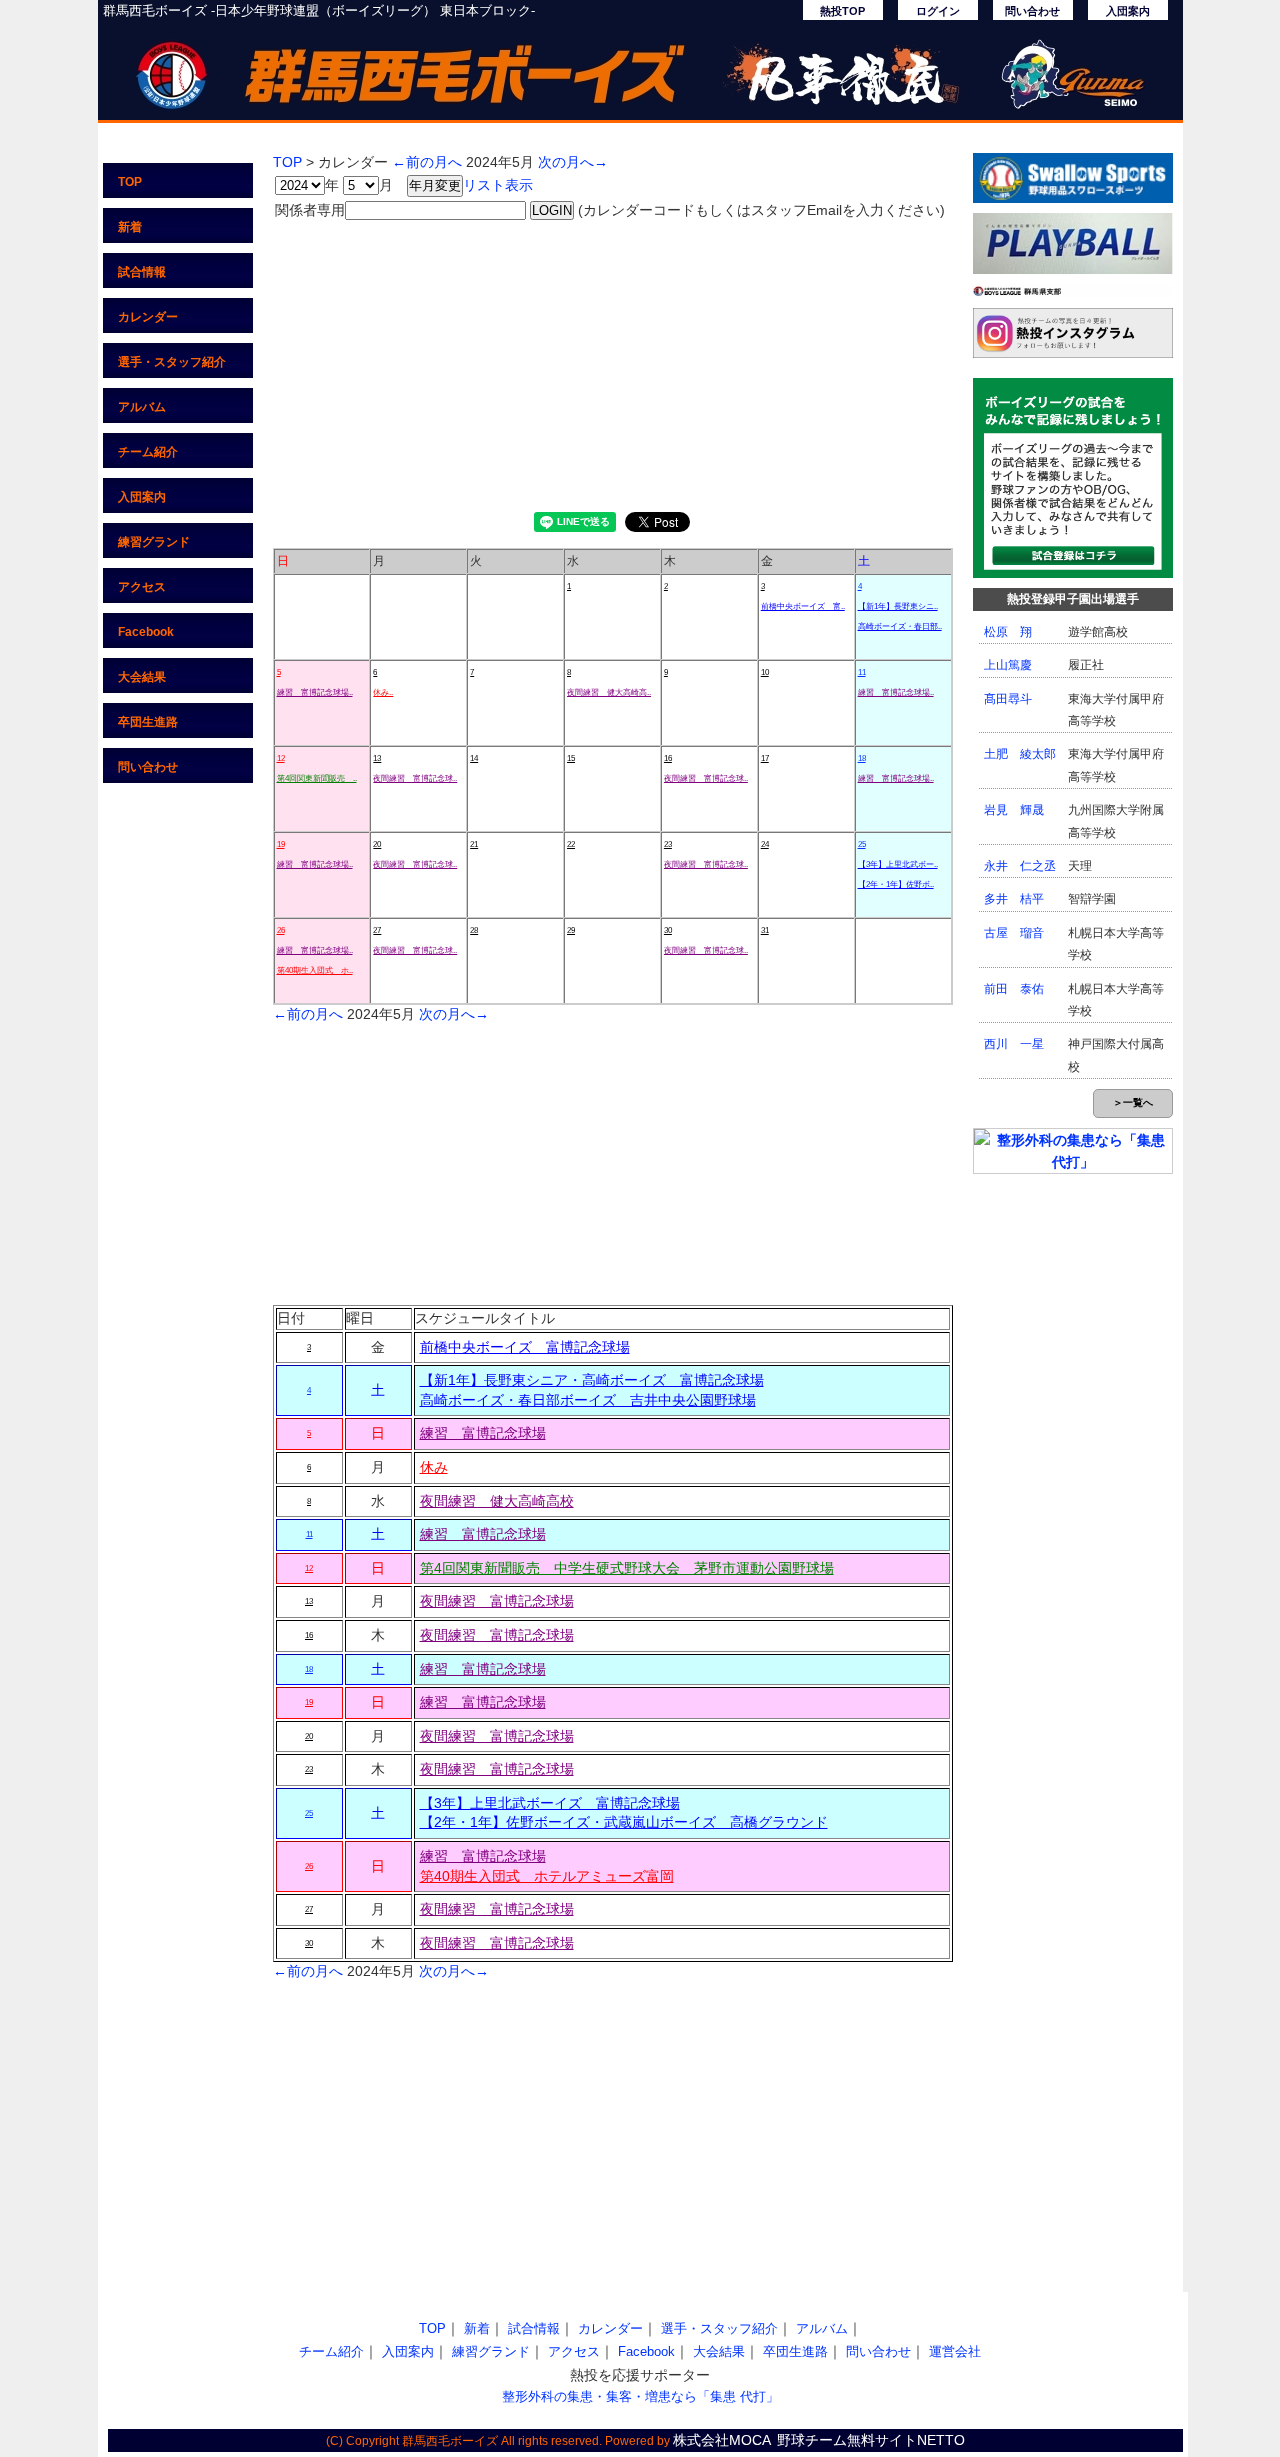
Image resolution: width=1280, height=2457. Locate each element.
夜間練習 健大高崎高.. (609, 692)
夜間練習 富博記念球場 (497, 1601)
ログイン (938, 11)
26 (281, 930)
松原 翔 (1008, 632)
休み (434, 1467)
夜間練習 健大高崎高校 (497, 1501)
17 (765, 758)
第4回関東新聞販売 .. (317, 778)
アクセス (142, 587)
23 (668, 844)
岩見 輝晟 (1014, 810)
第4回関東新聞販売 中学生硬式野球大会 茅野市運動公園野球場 (627, 1568)
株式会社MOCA (722, 2440)
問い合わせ (1032, 11)
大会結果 (142, 677)
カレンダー (148, 317)
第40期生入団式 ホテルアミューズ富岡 (547, 1876)
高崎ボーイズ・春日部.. (900, 626)
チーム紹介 (148, 452)
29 (571, 930)
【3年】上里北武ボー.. (898, 864)
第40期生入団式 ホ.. (315, 970)
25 (862, 844)
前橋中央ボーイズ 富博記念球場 (525, 1347)
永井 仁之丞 (1020, 866)
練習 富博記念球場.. (315, 692)
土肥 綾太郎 (1020, 754)
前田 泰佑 (1014, 989)
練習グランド (154, 542)
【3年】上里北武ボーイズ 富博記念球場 (550, 1803)
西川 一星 (1014, 1044)
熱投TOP (842, 11)
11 (862, 672)
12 (281, 758)
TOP (130, 182)
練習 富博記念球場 (483, 1433)
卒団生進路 (148, 722)
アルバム (142, 407)
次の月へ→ (573, 162)
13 (377, 758)
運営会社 (955, 2351)
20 (377, 844)
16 (668, 758)
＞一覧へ (1133, 1102)
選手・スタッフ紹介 (172, 362)
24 (765, 844)
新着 (130, 227)
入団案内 (1128, 11)
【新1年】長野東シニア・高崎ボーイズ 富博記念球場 (592, 1380)
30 (668, 930)
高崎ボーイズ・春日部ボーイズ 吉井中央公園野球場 (588, 1400)
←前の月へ (427, 162)
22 (571, 844)
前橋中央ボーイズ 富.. (803, 606)
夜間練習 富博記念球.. (415, 778)
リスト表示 (498, 185)
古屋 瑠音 (1014, 933)
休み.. (383, 692)
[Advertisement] (613, 362)
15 (571, 758)
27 (377, 930)
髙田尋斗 (1008, 699)
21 (474, 844)
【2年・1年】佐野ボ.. (896, 884)
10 (765, 672)
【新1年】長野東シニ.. (898, 606)
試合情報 (142, 272)
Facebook (146, 632)
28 (474, 930)
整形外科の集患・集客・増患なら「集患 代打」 (640, 2396)
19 (281, 844)
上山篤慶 (1008, 665)
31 (765, 930)
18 (862, 758)
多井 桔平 (1014, 899)
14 (474, 758)
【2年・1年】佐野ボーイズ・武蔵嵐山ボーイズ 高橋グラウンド (624, 1822)
